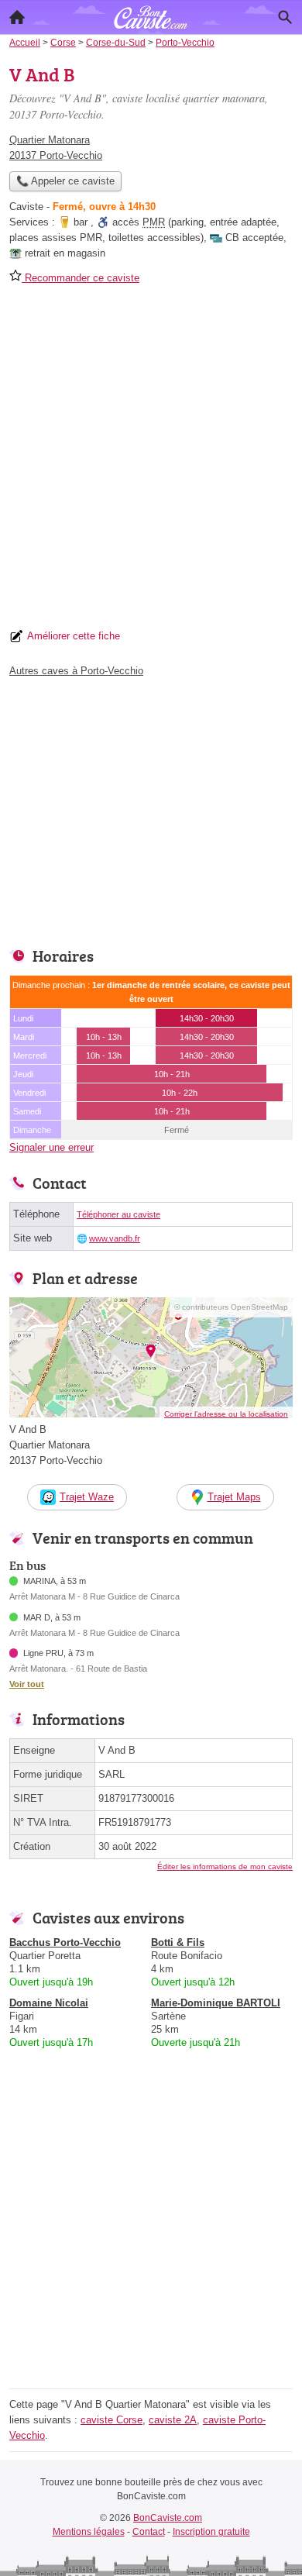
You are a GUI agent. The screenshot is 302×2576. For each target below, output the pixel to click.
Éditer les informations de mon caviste (225, 1867)
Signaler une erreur (51, 1147)
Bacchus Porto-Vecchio (65, 1942)
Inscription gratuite (211, 2532)
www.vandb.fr (115, 1238)
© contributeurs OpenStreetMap (231, 1307)
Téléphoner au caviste (118, 1214)
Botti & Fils (178, 1942)
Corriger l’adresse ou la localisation (226, 1414)
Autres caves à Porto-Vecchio (76, 671)
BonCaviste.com (168, 2518)
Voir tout (27, 1684)
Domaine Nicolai (49, 2003)
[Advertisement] (151, 462)
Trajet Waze (87, 1497)
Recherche (285, 17)
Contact (149, 2532)
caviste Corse (112, 2420)
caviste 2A (173, 2420)
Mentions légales (89, 2532)
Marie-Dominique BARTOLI (216, 2003)
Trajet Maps (234, 1497)
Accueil (17, 17)
